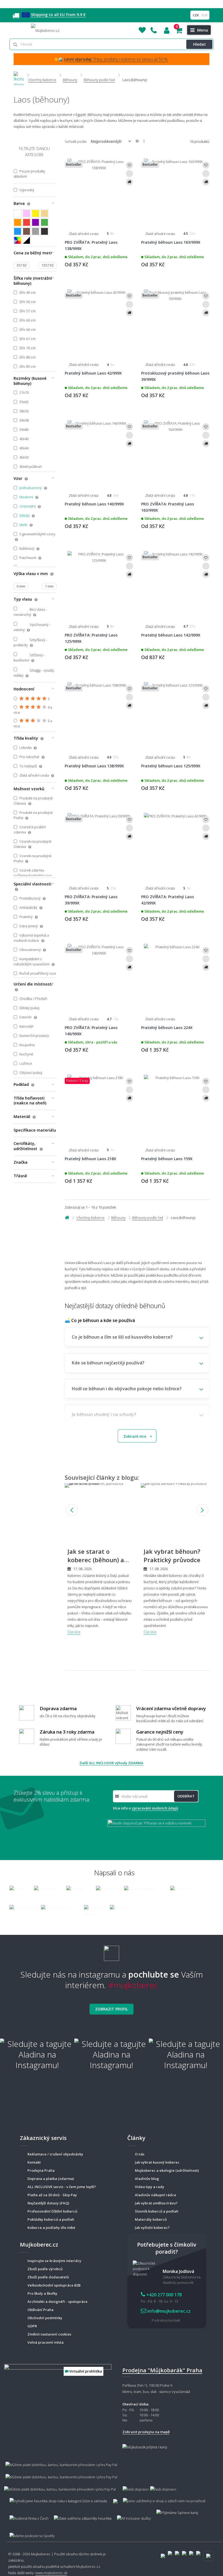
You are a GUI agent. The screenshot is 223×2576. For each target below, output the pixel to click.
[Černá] (44, 231)
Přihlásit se (167, 30)
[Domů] (19, 75)
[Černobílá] (27, 240)
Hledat (199, 44)
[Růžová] (27, 213)
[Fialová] (35, 222)
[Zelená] (44, 222)
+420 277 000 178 (154, 30)
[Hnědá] (27, 231)
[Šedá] (35, 231)
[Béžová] (44, 213)
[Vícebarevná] (18, 240)
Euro (205, 15)
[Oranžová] (18, 222)
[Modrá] (18, 231)
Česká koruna (196, 15)
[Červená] (27, 222)
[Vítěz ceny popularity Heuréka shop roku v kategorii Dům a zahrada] (45, 30)
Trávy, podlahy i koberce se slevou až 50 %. (116, 59)
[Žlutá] (35, 213)
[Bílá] (18, 213)
